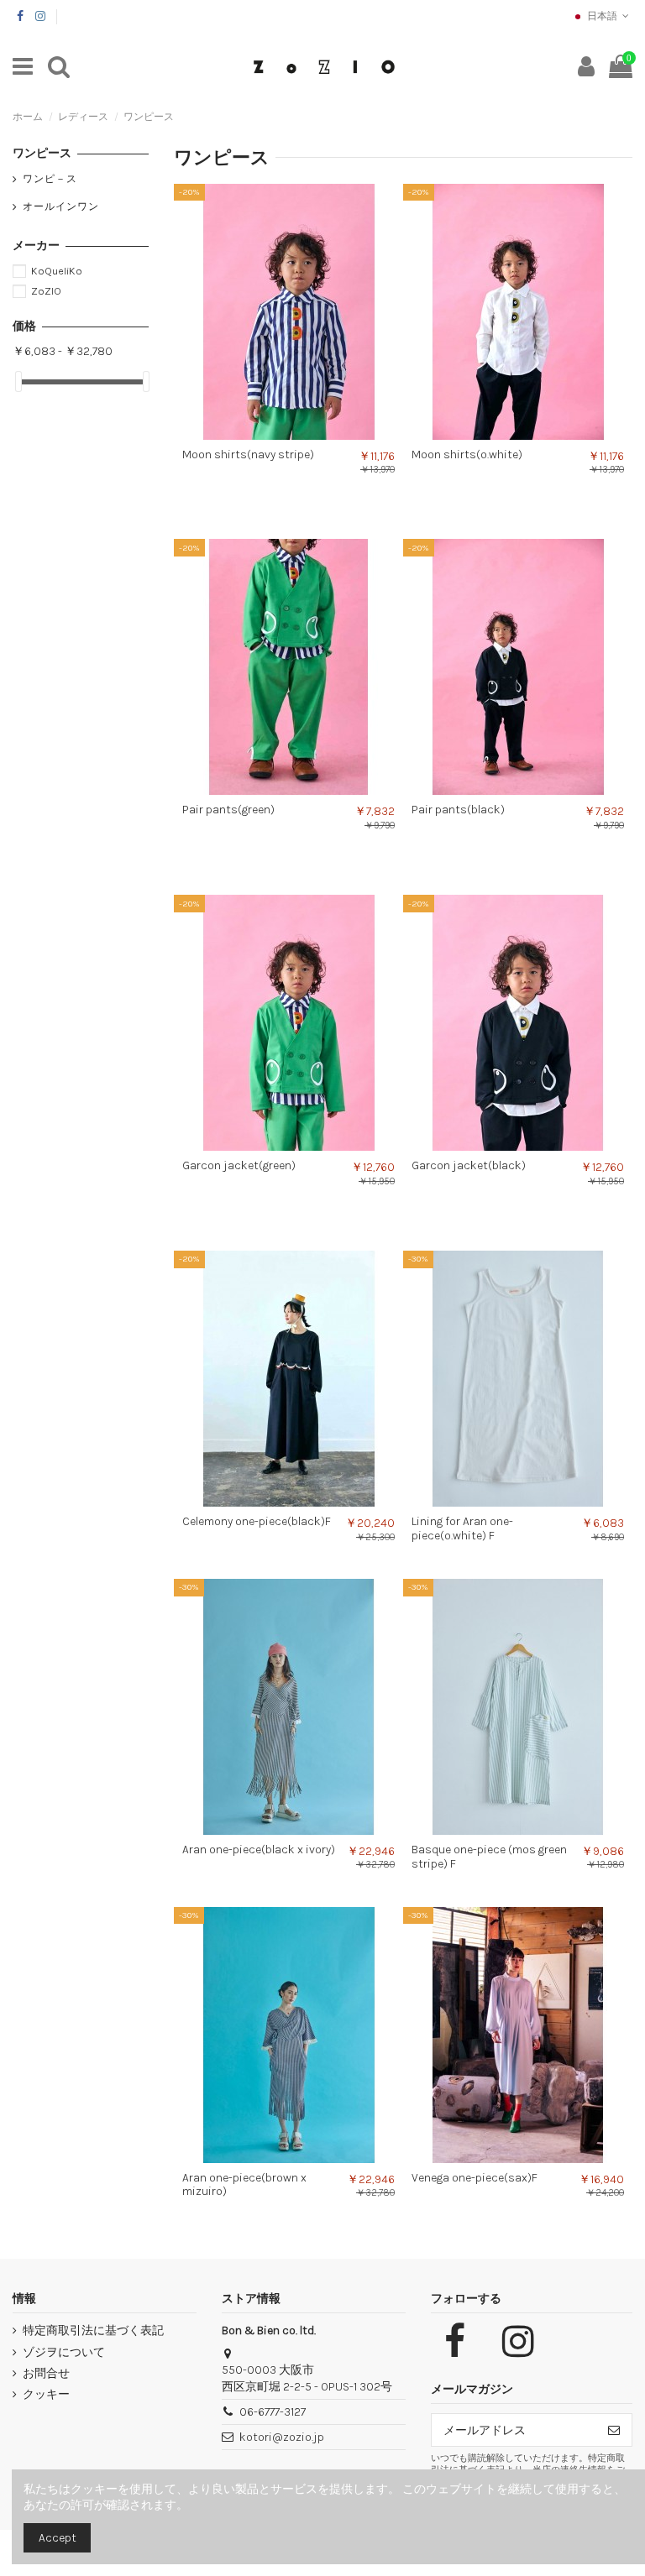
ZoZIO (46, 291)
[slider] (18, 381)
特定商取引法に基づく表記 (93, 2330)
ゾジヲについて (64, 2352)
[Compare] (276, 434)
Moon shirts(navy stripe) (248, 455)
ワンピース (42, 153)
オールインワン (61, 206)
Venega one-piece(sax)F (475, 2178)
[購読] (614, 2430)
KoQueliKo (57, 271)
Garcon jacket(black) (469, 1165)
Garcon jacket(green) (239, 1165)
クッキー (46, 2394)
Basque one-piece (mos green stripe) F (489, 1857)
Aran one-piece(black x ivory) (259, 1850)
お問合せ (46, 2373)
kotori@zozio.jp (282, 2437)
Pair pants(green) (228, 810)
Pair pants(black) (458, 810)
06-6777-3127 (273, 2412)
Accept (58, 2538)
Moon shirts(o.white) (467, 455)
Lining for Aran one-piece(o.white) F (462, 1528)
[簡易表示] (301, 434)
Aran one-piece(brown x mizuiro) (244, 2185)
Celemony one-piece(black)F (257, 1521)
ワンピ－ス (50, 179)
